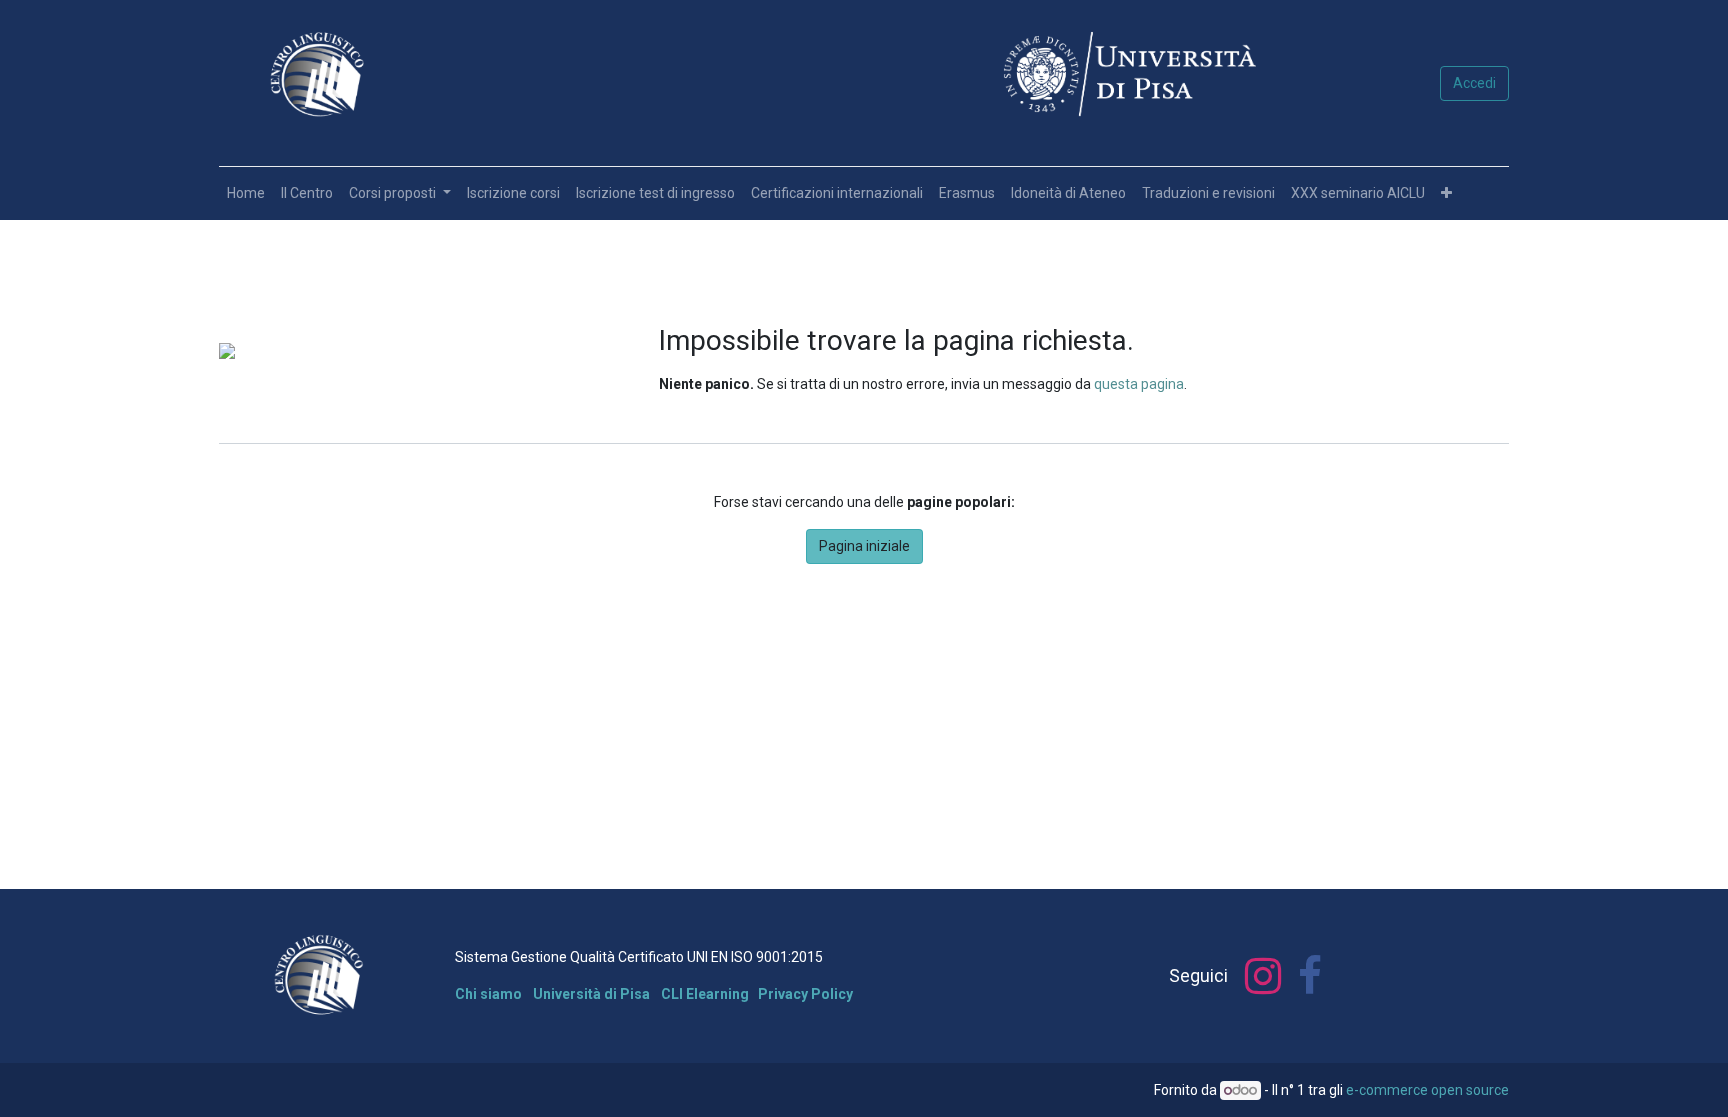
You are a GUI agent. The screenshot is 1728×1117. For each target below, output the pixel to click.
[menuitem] (246, 193)
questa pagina (1139, 384)
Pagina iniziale (864, 546)
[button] (1446, 193)
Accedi (1474, 83)
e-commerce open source (1427, 1090)
